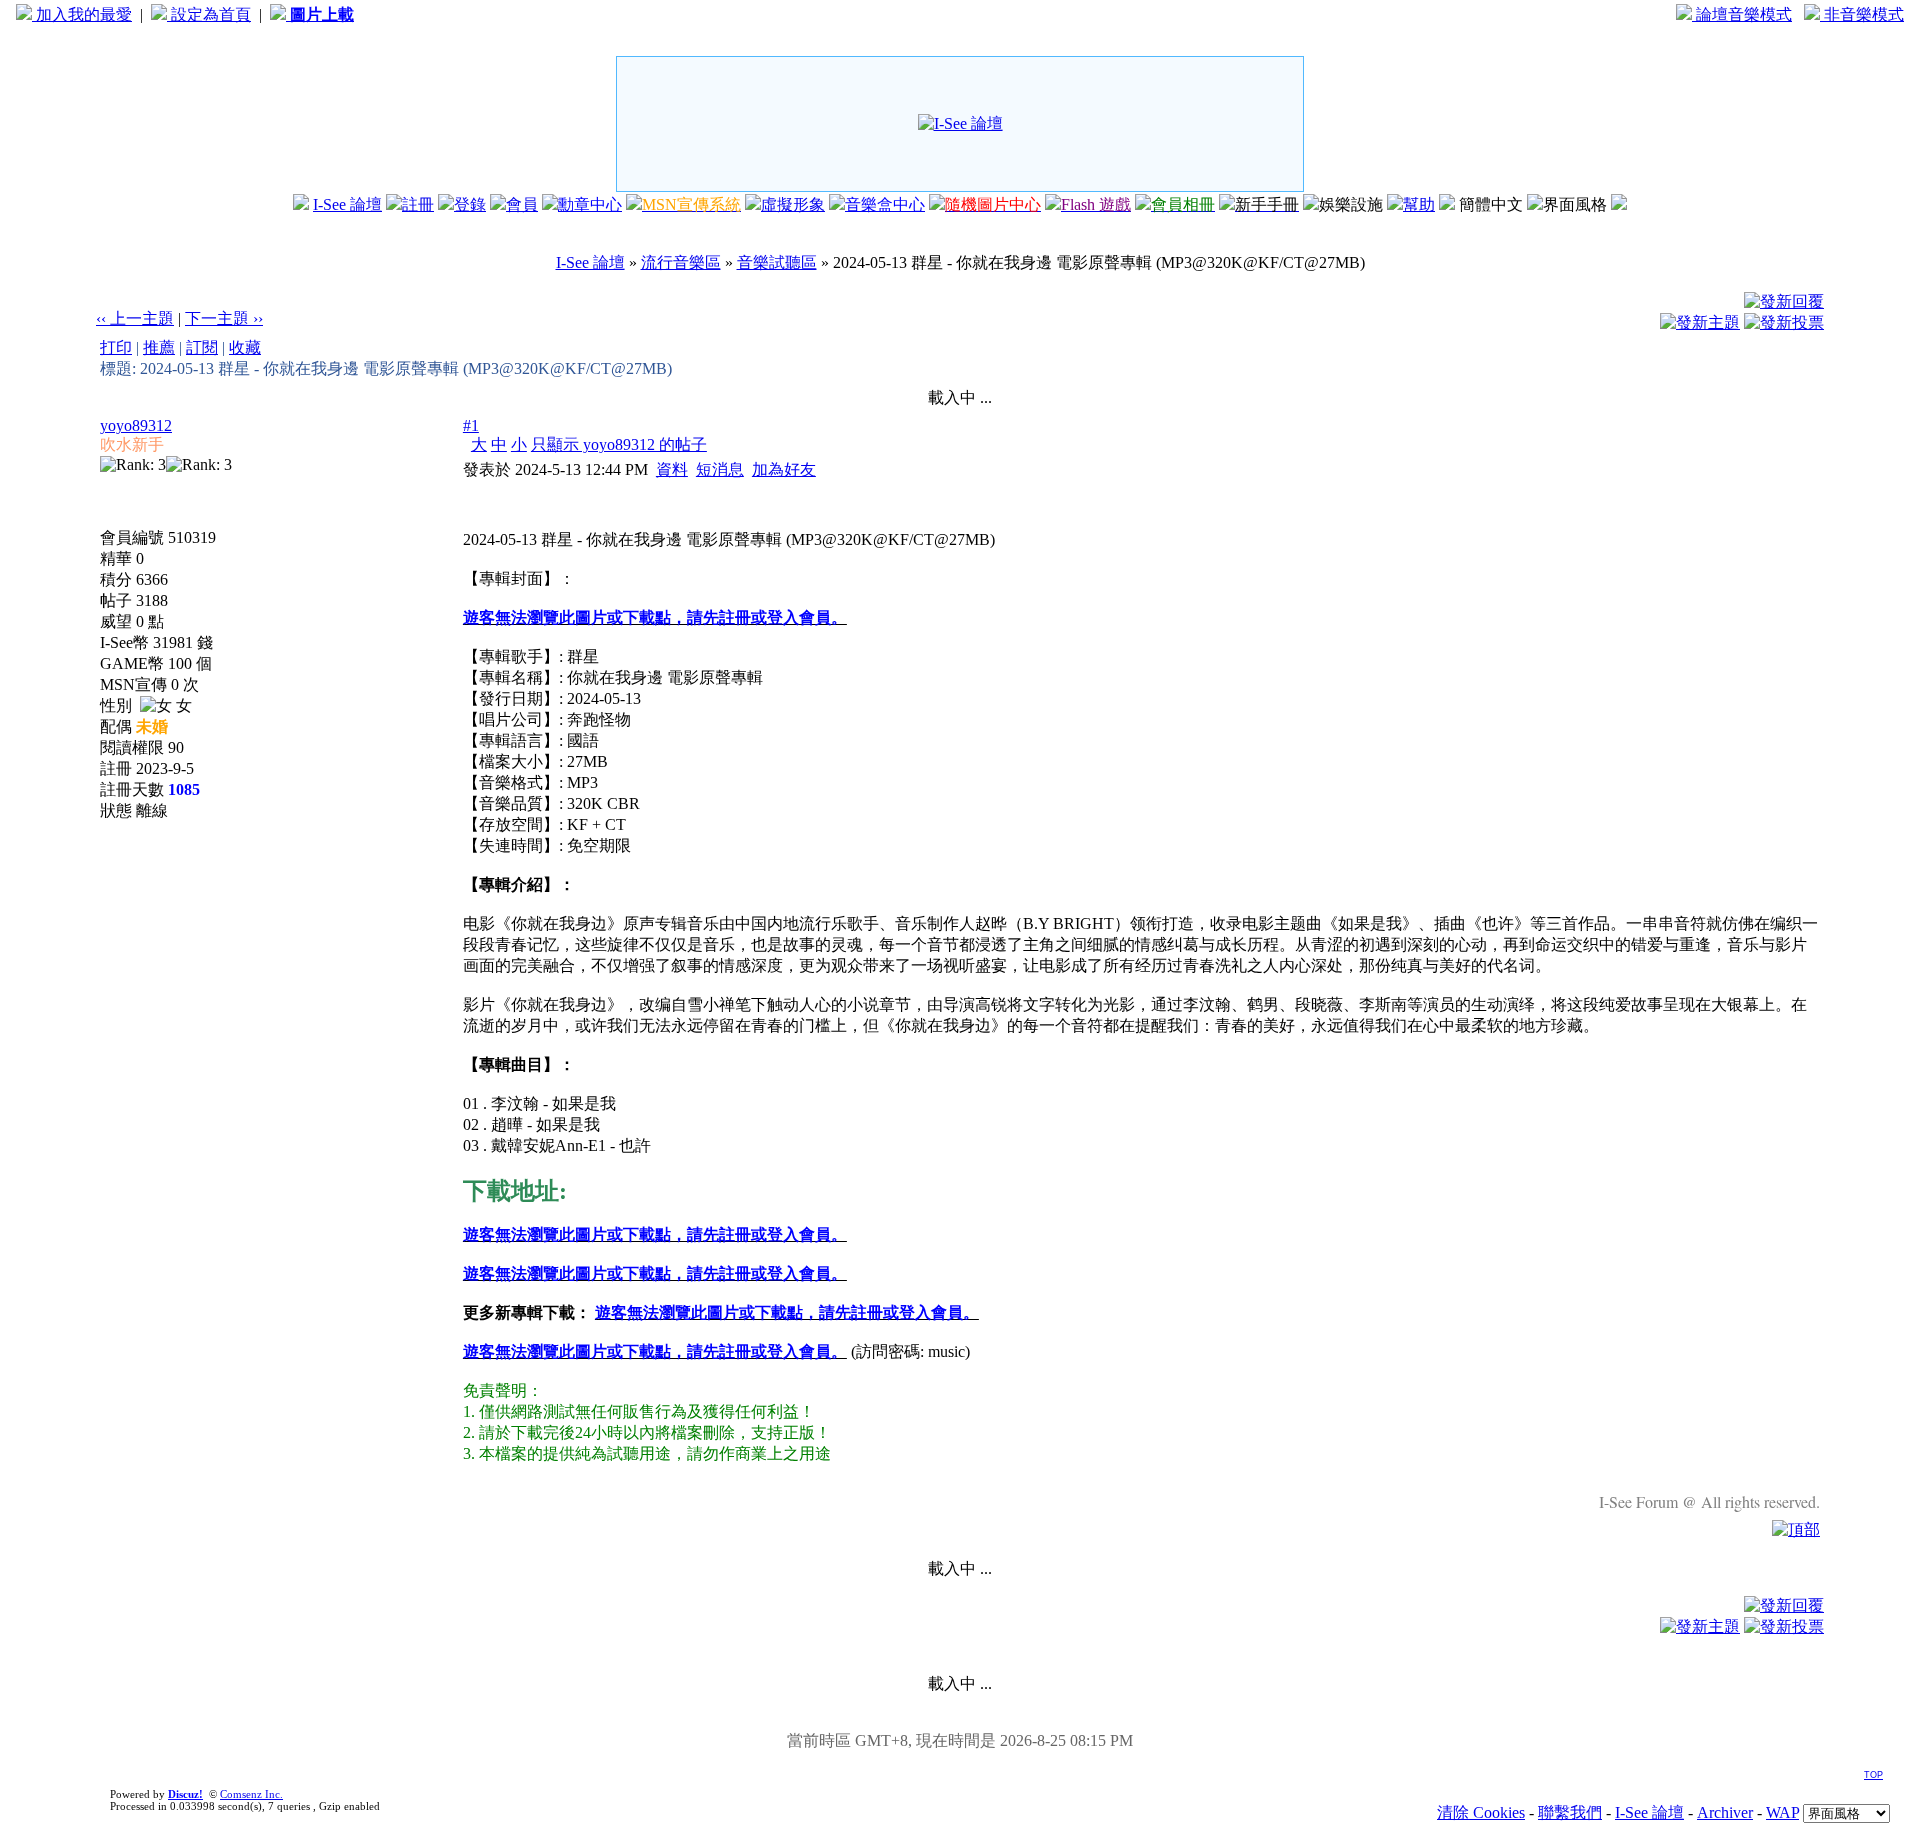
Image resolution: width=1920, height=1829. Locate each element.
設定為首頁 (209, 14)
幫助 (1419, 204)
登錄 (470, 204)
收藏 (245, 347)
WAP (1782, 1812)
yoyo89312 (136, 425)
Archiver (1725, 1812)
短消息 (720, 469)
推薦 (159, 347)
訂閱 (202, 347)
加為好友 (784, 469)
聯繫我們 (1570, 1812)
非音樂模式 (1862, 14)
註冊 (418, 204)
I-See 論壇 (347, 204)
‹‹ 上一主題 (135, 318)
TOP (1873, 1775)
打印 (116, 347)
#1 (471, 425)
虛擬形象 (793, 204)
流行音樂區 (681, 262)
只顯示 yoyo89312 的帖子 (619, 444)
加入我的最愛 (82, 14)
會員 (522, 204)
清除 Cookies (1481, 1812)
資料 (672, 469)
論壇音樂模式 (1742, 14)
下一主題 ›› (224, 318)
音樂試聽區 (777, 262)
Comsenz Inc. (251, 1794)
